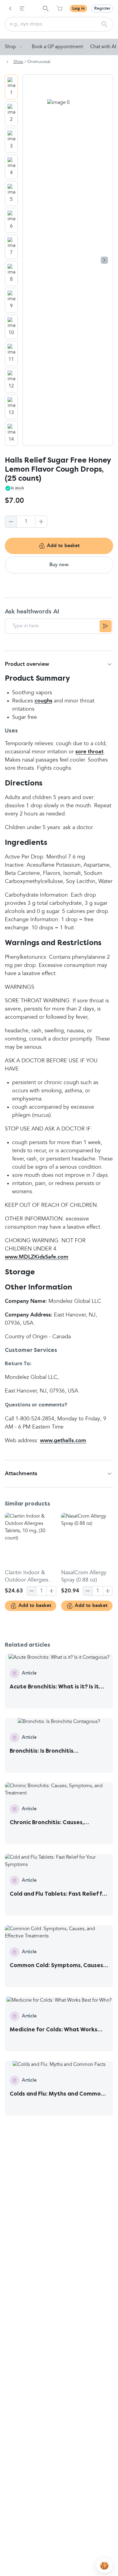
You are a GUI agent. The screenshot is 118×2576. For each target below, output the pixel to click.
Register (102, 8)
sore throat (89, 752)
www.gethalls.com (63, 1441)
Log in (79, 8)
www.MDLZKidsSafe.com (37, 1257)
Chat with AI (103, 47)
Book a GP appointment (57, 47)
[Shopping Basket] (60, 8)
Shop (10, 47)
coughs (43, 701)
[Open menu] (22, 8)
